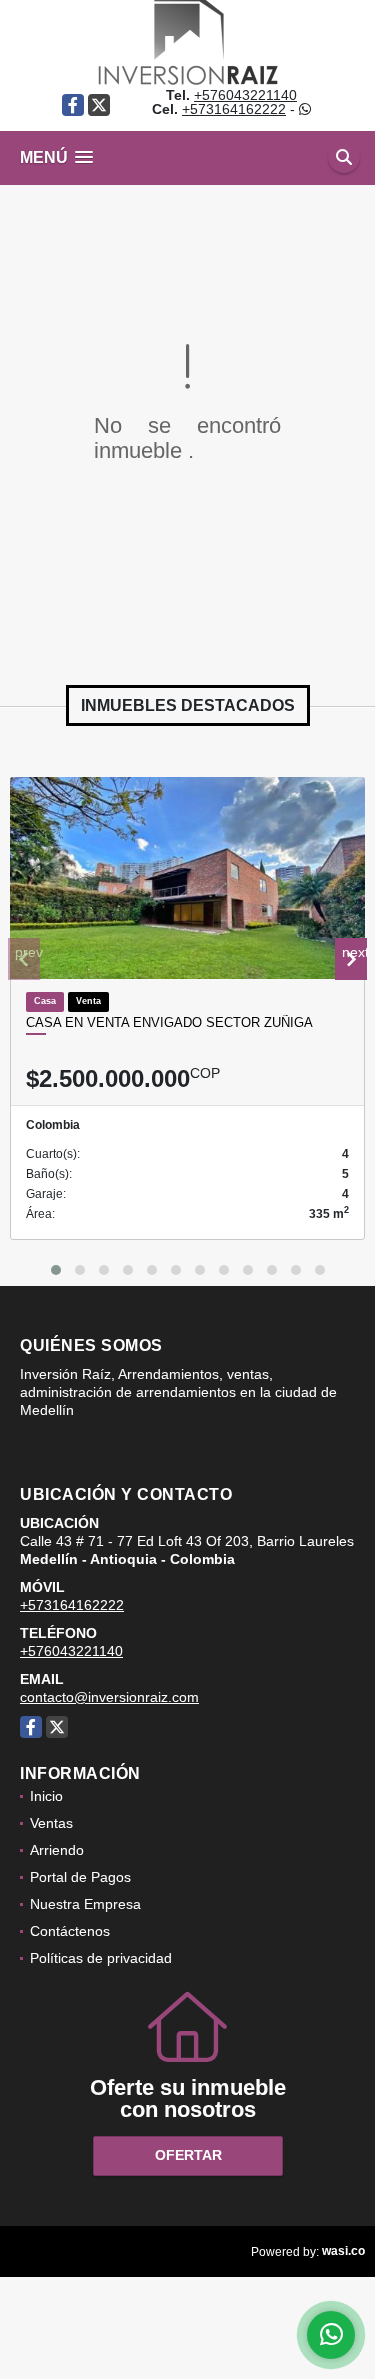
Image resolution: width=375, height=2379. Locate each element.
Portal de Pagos (80, 1877)
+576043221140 (245, 95)
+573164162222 (234, 109)
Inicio (46, 1796)
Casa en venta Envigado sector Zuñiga (169, 1022)
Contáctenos (70, 1931)
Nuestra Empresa (85, 1904)
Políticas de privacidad (101, 1958)
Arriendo (57, 1850)
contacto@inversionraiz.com (109, 1697)
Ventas (51, 1823)
